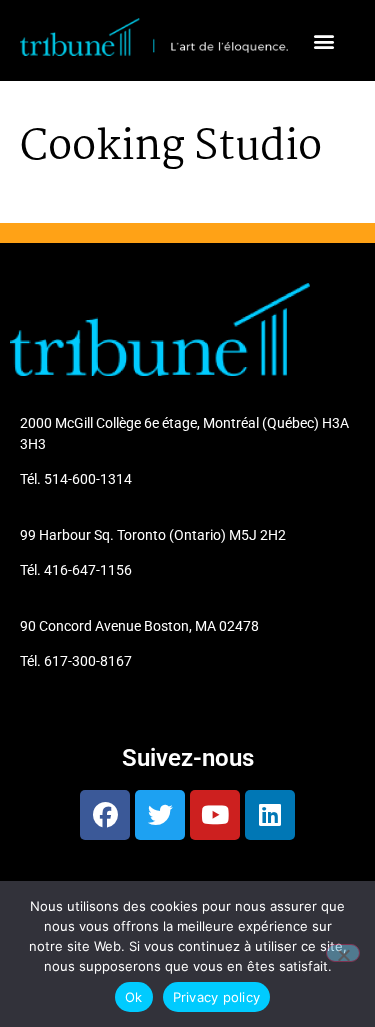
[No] (343, 953)
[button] (323, 40)
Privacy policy (217, 997)
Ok (134, 997)
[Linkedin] (270, 815)
